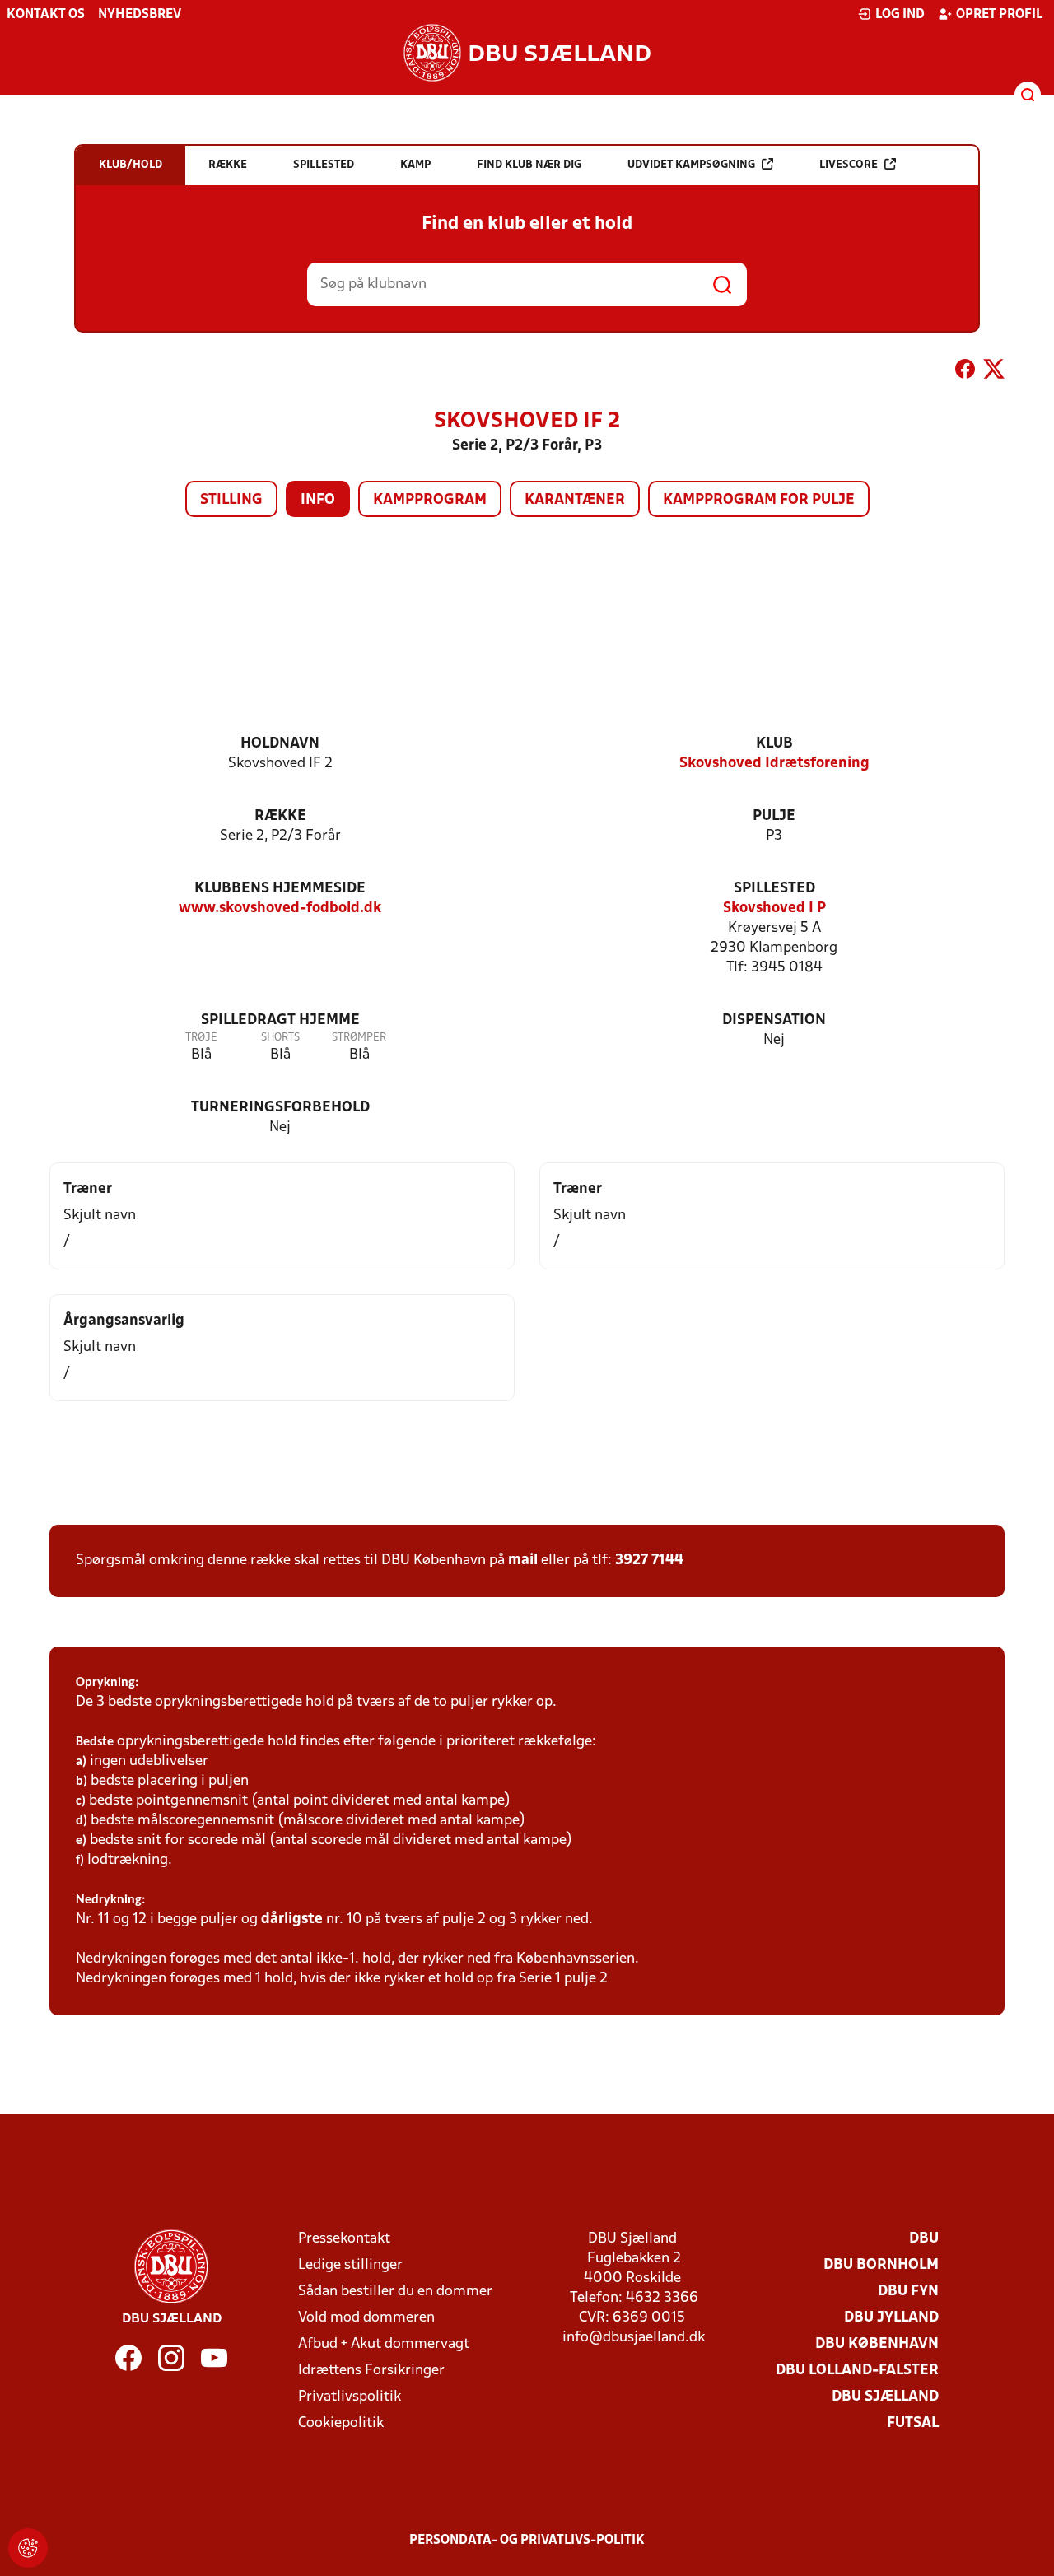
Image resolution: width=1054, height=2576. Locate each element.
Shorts (280, 1038)
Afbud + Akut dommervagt (384, 2344)
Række (280, 816)
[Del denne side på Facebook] (965, 372)
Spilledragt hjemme (280, 1020)
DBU (924, 2239)
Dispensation (774, 1020)
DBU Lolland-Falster (857, 2371)
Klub (774, 744)
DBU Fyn (908, 2292)
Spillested (774, 889)
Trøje (201, 1038)
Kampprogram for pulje (759, 500)
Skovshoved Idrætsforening (774, 764)
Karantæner (575, 500)
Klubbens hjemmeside (280, 889)
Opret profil (999, 15)
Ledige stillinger (350, 2265)
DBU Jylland (891, 2318)
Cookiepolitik (341, 2423)
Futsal (913, 2423)
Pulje (774, 816)
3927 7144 (649, 1561)
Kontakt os (46, 15)
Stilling (231, 500)
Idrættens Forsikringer (371, 2371)
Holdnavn (280, 744)
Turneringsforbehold (280, 1108)
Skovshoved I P (774, 908)
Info (318, 500)
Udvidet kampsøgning (691, 165)
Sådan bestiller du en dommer (395, 2292)
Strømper (359, 1038)
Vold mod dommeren (366, 2318)
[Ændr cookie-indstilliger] (28, 2548)
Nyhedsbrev (140, 15)
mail (523, 1561)
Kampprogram (430, 500)
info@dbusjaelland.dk (634, 2338)
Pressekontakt (344, 2239)
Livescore (849, 165)
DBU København (877, 2344)
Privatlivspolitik (350, 2397)
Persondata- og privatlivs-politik (527, 2541)
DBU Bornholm (881, 2265)
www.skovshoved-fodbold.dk (280, 908)
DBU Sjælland (885, 2397)
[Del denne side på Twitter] (994, 372)
